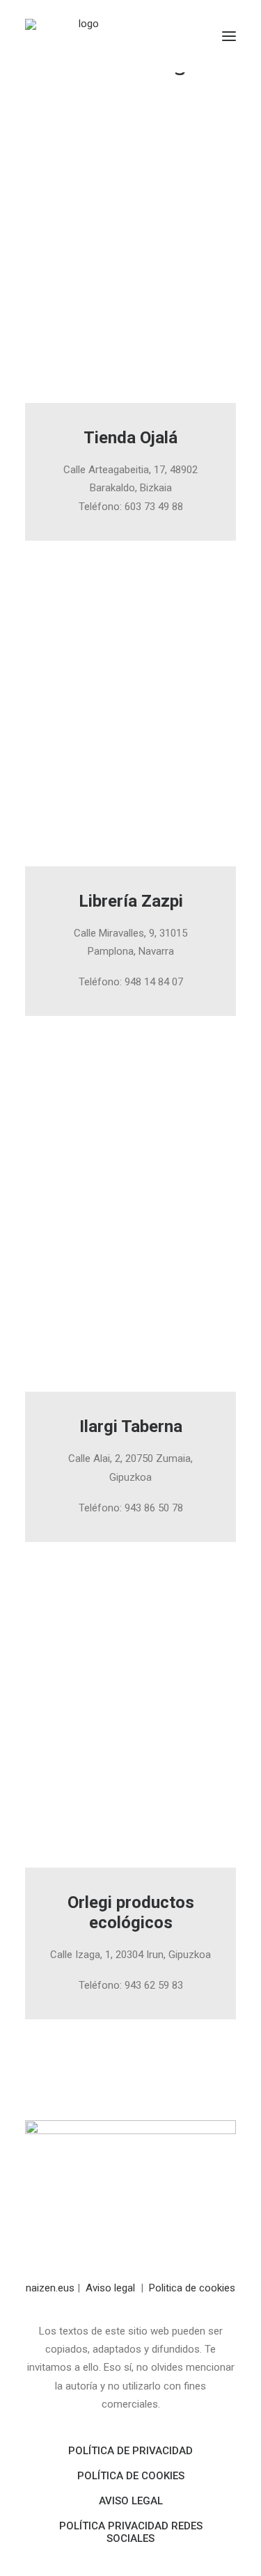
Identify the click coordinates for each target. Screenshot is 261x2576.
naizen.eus (50, 2288)
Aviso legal (110, 2288)
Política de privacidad (130, 2451)
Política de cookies (131, 2476)
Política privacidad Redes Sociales (131, 2532)
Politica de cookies (192, 2288)
